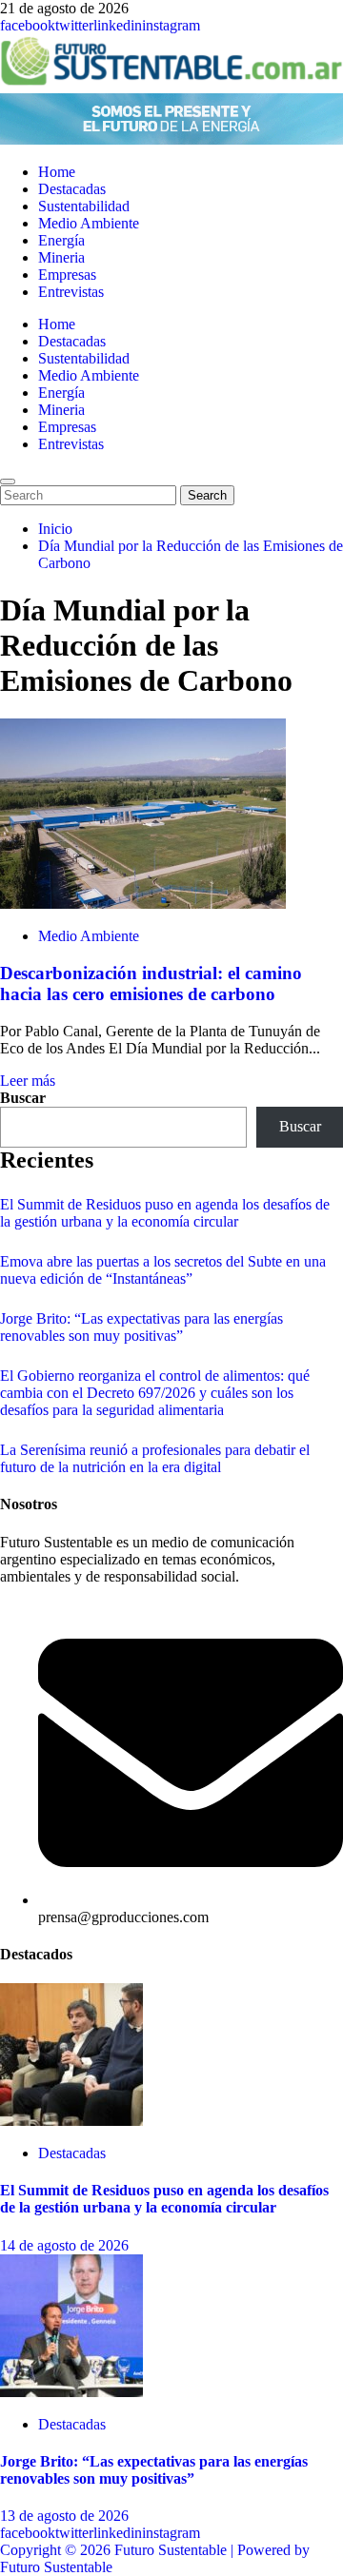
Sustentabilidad (84, 206)
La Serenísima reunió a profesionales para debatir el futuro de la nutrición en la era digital (155, 1458)
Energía (61, 240)
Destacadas (72, 189)
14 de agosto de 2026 (64, 2245)
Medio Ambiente (89, 223)
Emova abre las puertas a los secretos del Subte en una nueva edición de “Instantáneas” (163, 1270)
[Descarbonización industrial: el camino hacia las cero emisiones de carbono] (143, 904)
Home (57, 172)
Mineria (61, 257)
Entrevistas (71, 292)
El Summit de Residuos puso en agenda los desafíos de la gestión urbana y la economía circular (165, 1213)
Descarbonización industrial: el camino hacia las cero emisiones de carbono (151, 983)
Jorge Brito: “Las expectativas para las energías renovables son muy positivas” (141, 1327)
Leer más (28, 1081)
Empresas (67, 275)
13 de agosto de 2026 (64, 2516)
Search (211, 495)
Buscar (23, 1098)
